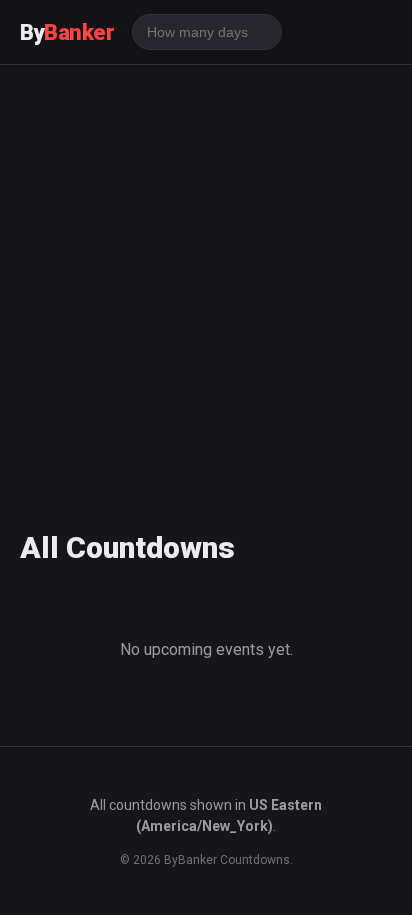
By (67, 32)
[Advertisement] (206, 283)
